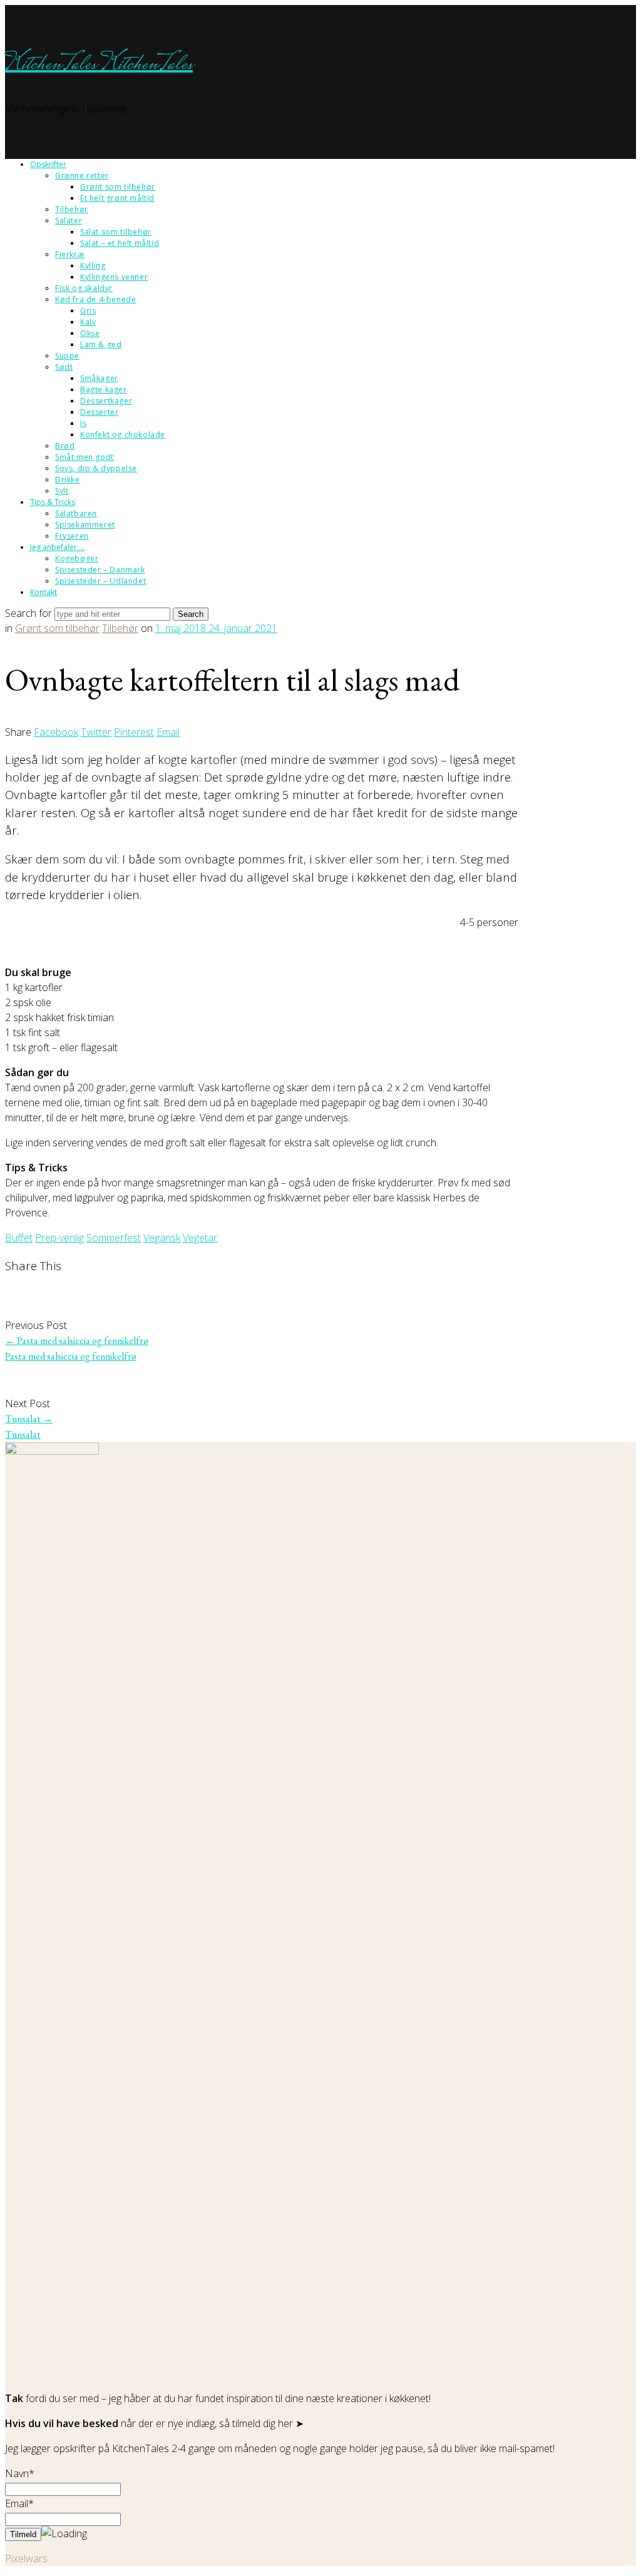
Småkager (99, 378)
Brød (65, 446)
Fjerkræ (70, 254)
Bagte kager (104, 389)
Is (83, 423)
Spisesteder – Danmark (100, 570)
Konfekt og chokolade (123, 435)
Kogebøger (77, 558)
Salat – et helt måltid (120, 243)
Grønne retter (82, 176)
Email (168, 732)
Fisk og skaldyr (84, 288)
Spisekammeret (85, 525)
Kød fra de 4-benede (95, 299)
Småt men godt (85, 457)
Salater (69, 221)
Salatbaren (76, 513)
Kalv (88, 322)
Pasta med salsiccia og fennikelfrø (77, 1341)
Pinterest (134, 732)
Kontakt (44, 592)
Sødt (64, 367)
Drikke (68, 480)
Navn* (20, 2473)
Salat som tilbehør (116, 232)
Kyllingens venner (114, 277)
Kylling (93, 266)
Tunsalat (29, 1419)
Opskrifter (48, 164)
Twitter (96, 732)
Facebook (56, 732)
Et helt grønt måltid (117, 198)
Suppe (67, 356)
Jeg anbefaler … (57, 547)
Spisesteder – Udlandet (100, 581)
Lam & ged (101, 344)
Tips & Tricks (53, 502)
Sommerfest (114, 1238)
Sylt (62, 491)
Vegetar (200, 1238)
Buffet (19, 1238)
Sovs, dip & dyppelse (96, 468)
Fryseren (72, 536)
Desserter (99, 412)
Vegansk (162, 1238)
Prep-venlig (59, 1238)
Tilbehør (72, 209)
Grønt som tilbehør (118, 187)
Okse (90, 333)
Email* (19, 2503)
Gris (88, 311)
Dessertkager (106, 401)
